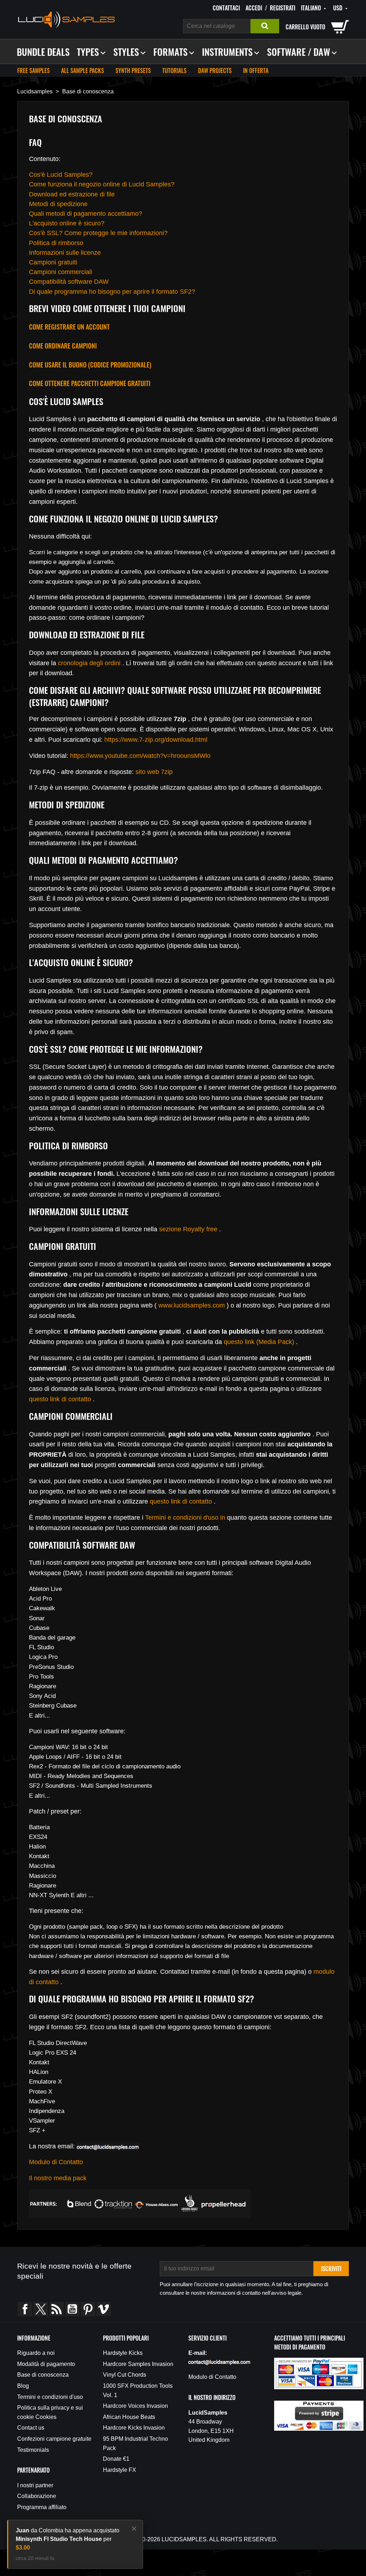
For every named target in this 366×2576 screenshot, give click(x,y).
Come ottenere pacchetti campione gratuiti (90, 383)
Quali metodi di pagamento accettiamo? (86, 214)
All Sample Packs (83, 70)
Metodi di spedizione (58, 204)
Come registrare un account (69, 327)
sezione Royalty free (188, 1229)
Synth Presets (133, 70)
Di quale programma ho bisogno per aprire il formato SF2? (112, 292)
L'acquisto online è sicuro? (67, 223)
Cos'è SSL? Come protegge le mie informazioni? (98, 233)
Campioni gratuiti (53, 262)
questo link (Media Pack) (259, 1342)
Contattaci (226, 8)
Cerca (265, 26)
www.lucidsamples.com (192, 1305)
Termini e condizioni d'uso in (185, 1518)
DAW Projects (215, 70)
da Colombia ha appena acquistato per (68, 2539)
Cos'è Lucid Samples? (61, 175)
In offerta (256, 70)
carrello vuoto (305, 27)
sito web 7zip (154, 772)
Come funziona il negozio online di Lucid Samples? (102, 184)
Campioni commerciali (61, 272)
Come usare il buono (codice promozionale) (90, 365)
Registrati (283, 8)
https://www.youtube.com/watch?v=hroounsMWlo (140, 756)
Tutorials (174, 70)
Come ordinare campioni (63, 346)
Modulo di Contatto (56, 2162)
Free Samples (33, 70)
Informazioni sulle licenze (65, 253)
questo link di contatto (60, 1399)
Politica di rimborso (56, 243)
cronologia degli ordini (89, 663)
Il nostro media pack (58, 2178)
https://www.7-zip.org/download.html (156, 740)
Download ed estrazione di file (72, 194)
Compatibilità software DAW (69, 282)
